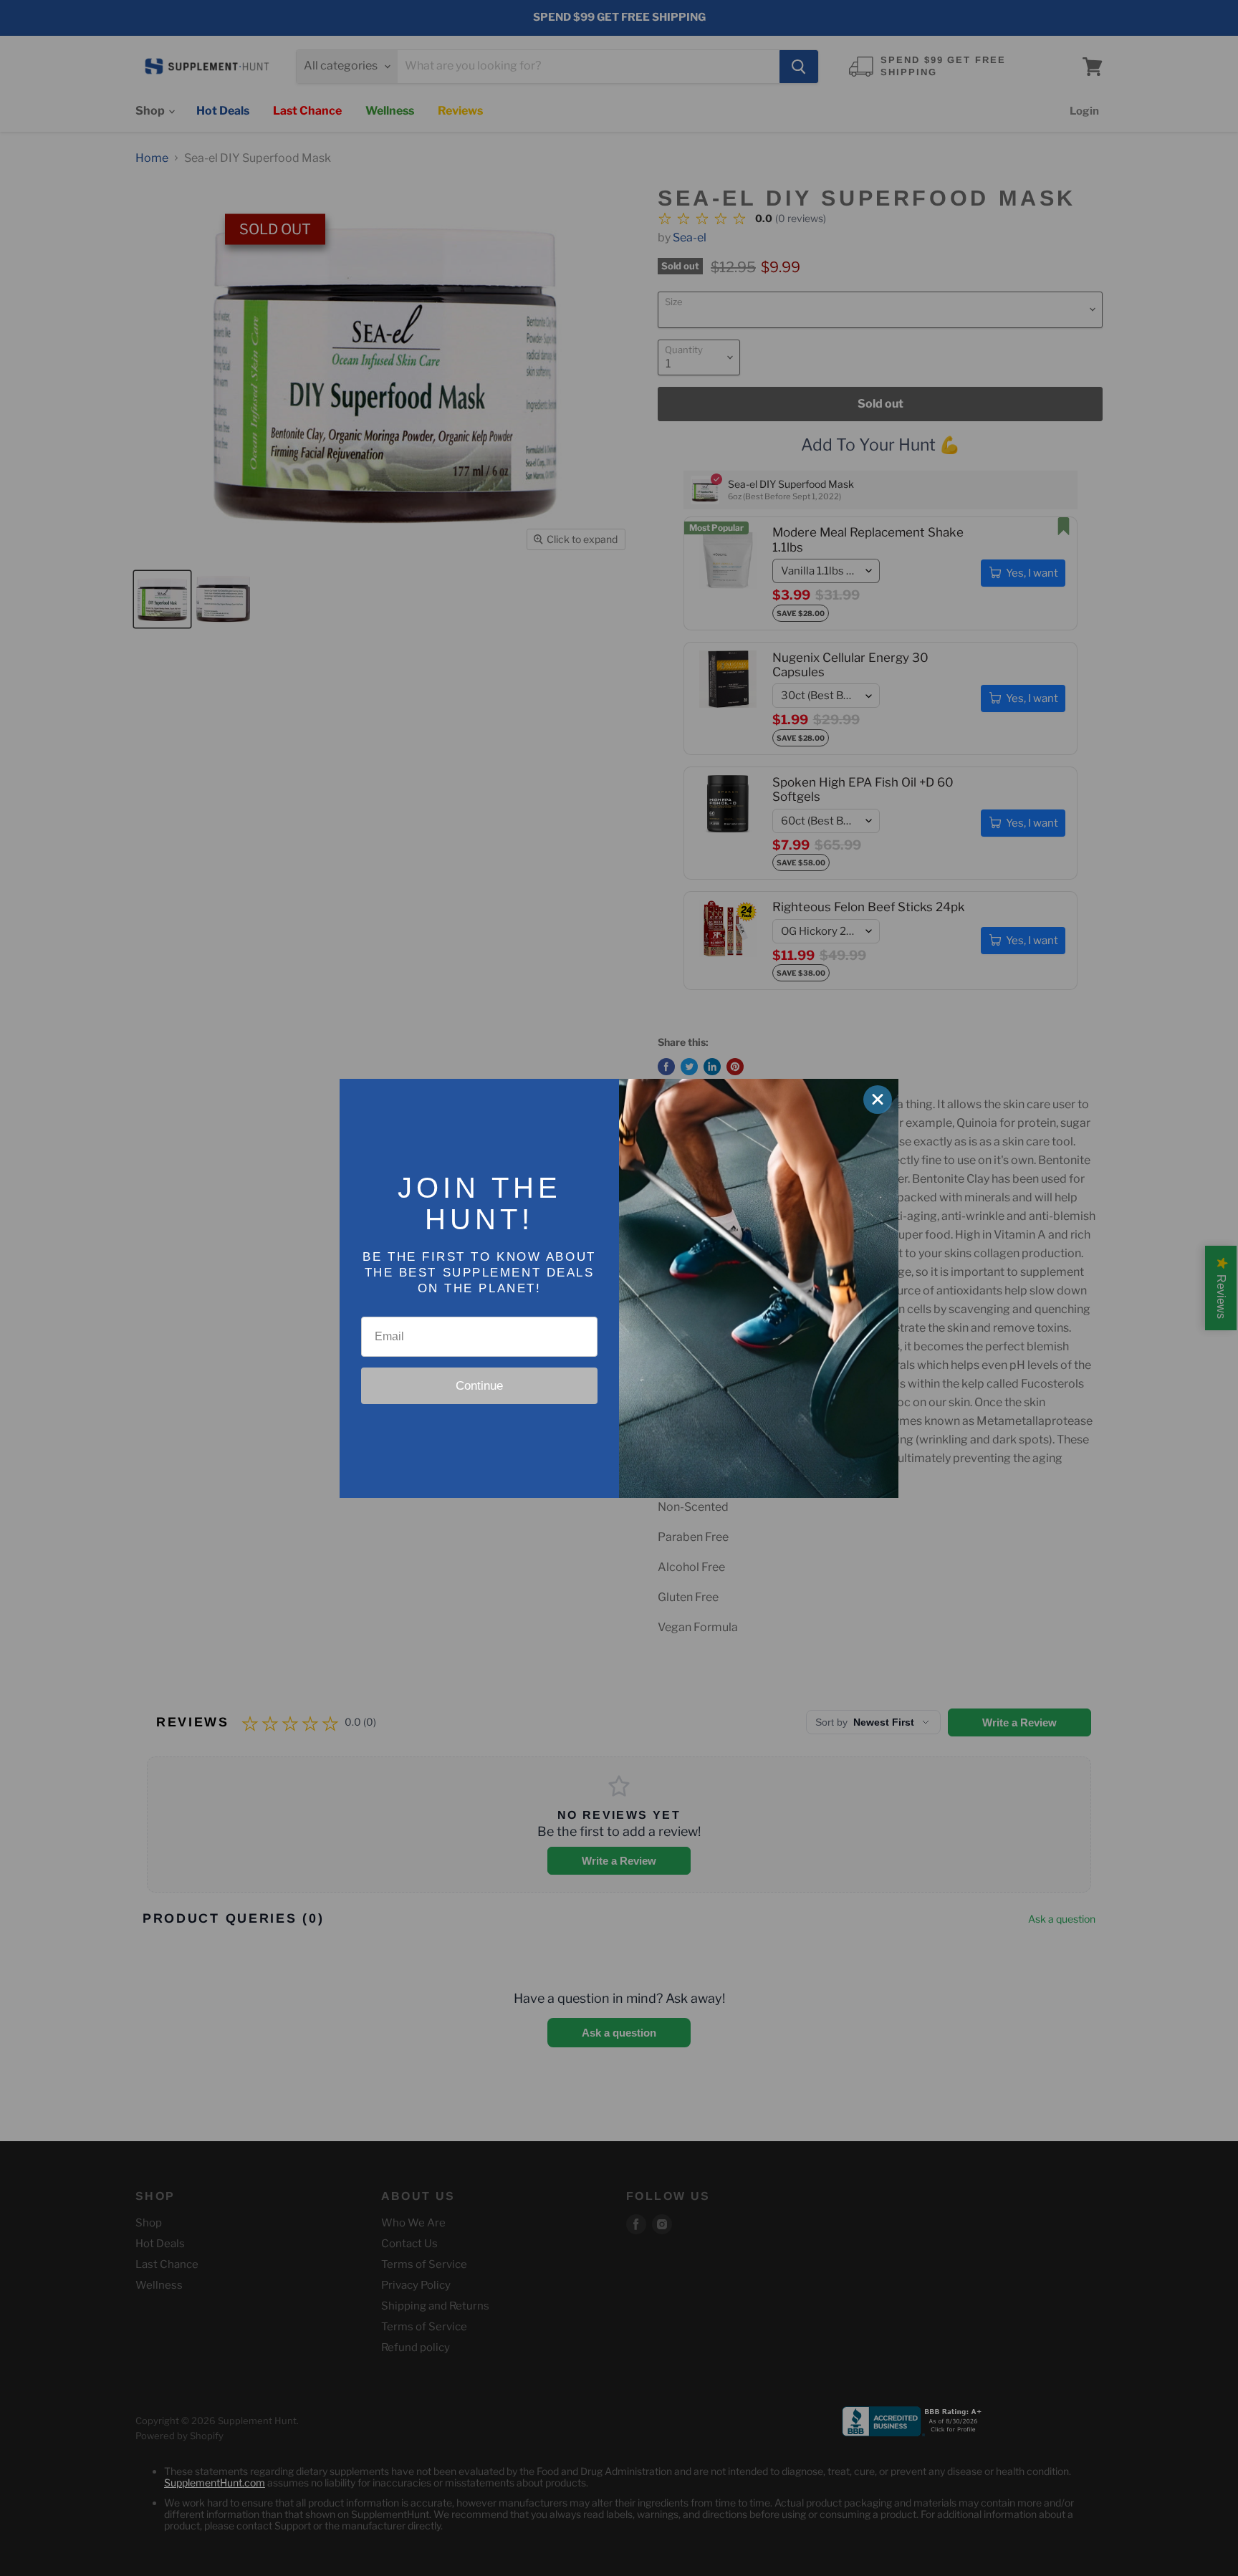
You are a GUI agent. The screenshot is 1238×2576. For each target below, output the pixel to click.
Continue (479, 1386)
